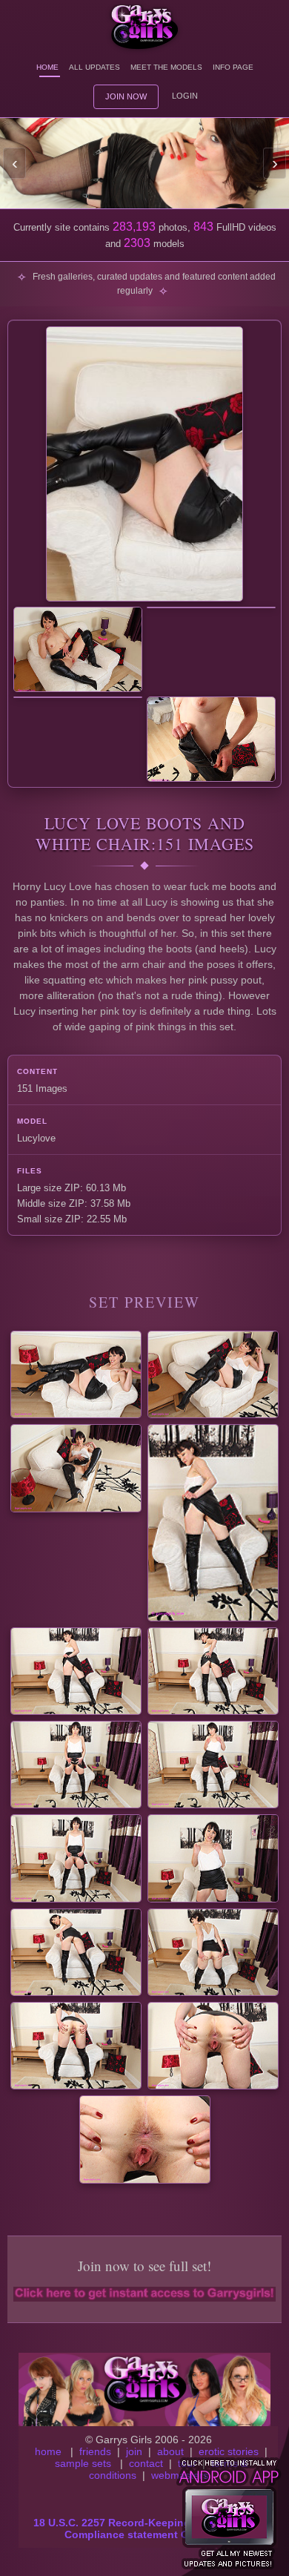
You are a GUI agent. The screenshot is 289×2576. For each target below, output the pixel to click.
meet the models (166, 67)
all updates (94, 67)
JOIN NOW (126, 96)
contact (146, 2463)
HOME (47, 67)
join (134, 2451)
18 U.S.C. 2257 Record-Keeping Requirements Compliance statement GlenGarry (149, 2529)
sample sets (83, 2463)
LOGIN (185, 96)
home (48, 2451)
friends (95, 2451)
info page (233, 67)
